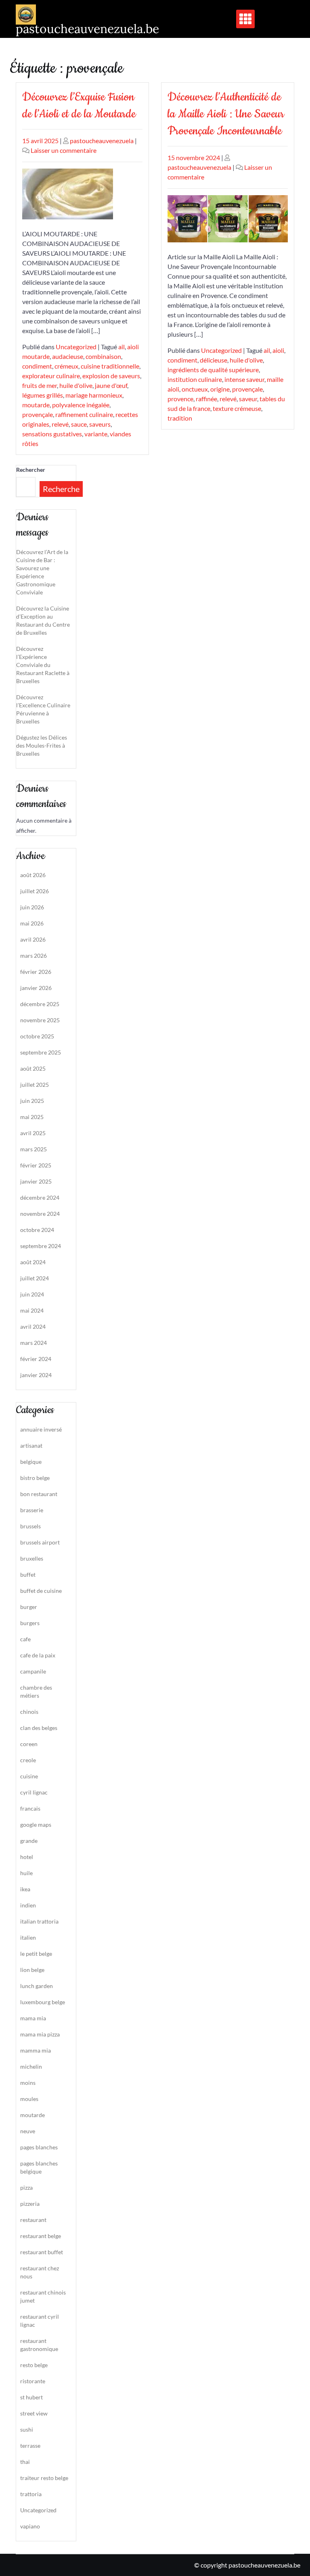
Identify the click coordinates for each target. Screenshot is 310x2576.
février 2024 (36, 1359)
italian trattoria (39, 1921)
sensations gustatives (52, 434)
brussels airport (40, 1542)
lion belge (32, 1970)
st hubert (31, 2397)
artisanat (31, 1445)
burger (29, 1607)
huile (26, 1873)
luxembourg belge (43, 2002)
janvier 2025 (36, 1181)
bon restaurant (39, 1494)
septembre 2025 (41, 1052)
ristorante (33, 2381)
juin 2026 (32, 907)
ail (121, 347)
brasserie (32, 1510)
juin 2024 (32, 1294)
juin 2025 (32, 1101)
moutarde (36, 405)
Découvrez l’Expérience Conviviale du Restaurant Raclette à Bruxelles (43, 665)
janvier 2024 (36, 1375)
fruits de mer (40, 385)
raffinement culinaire (84, 414)
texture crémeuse (237, 408)
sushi (27, 2429)
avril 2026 (33, 939)
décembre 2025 (40, 1004)
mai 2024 (32, 1310)
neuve (28, 2131)
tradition (180, 418)
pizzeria (30, 2204)
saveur (248, 399)
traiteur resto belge (44, 2478)
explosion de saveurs (111, 376)
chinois (29, 1712)
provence (180, 399)
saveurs (100, 424)
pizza (26, 2187)
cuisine (29, 1776)
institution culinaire (195, 379)
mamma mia (36, 2050)
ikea (25, 1889)
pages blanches (39, 2147)
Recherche (61, 489)
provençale (38, 414)
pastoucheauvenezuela (102, 141)
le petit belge (36, 1954)
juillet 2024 (35, 1278)
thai (25, 2462)
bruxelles (32, 1558)
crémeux (66, 366)
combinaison (103, 356)
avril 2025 (33, 1133)
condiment (37, 366)
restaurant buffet (42, 2252)
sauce (79, 424)
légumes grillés (43, 395)
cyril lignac (34, 1792)
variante (96, 434)
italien (28, 1937)
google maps (36, 1825)
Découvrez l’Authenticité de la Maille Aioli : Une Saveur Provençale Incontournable (226, 114)
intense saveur (244, 379)
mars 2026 (34, 956)
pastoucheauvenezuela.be (87, 29)
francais (30, 1808)
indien (28, 1905)
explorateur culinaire (51, 376)
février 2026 (36, 972)
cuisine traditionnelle (110, 366)
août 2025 (33, 1068)
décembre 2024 (40, 1197)
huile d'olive (76, 385)
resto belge (34, 2365)
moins (28, 2083)
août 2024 (33, 1262)
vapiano (30, 2526)
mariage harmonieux (94, 395)
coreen (29, 1744)
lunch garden (37, 1986)
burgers (30, 1623)
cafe (25, 1639)
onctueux (195, 389)
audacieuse (68, 356)
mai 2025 (32, 1117)
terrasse (30, 2446)
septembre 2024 (41, 1246)
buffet (28, 1575)
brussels (30, 1526)
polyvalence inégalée (81, 405)
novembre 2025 (40, 1020)
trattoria (31, 2494)
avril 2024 (33, 1327)
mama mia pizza (40, 2034)
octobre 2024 (37, 1230)
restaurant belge (41, 2236)
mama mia (33, 2018)
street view (34, 2413)
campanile (33, 1671)
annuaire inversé (41, 1429)
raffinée (206, 399)
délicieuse (214, 360)
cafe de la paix (38, 1655)
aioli (278, 350)
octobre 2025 (37, 1036)
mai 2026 (32, 923)
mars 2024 (34, 1343)
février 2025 (36, 1165)
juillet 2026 (35, 891)
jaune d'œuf (111, 385)
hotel (27, 1857)
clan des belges (39, 1728)
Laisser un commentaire (64, 150)
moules (29, 2099)
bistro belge (35, 1478)
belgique (31, 1462)
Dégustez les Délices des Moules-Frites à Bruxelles (42, 745)
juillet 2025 (35, 1085)
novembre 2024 (40, 1214)
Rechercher (31, 470)
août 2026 (33, 875)
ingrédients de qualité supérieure (213, 370)
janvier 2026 (36, 988)
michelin (31, 2066)
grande (29, 1841)
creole (28, 1760)
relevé (60, 424)
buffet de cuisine (41, 1591)
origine (220, 389)
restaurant (33, 2220)
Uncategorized (76, 347)
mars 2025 (34, 1149)
